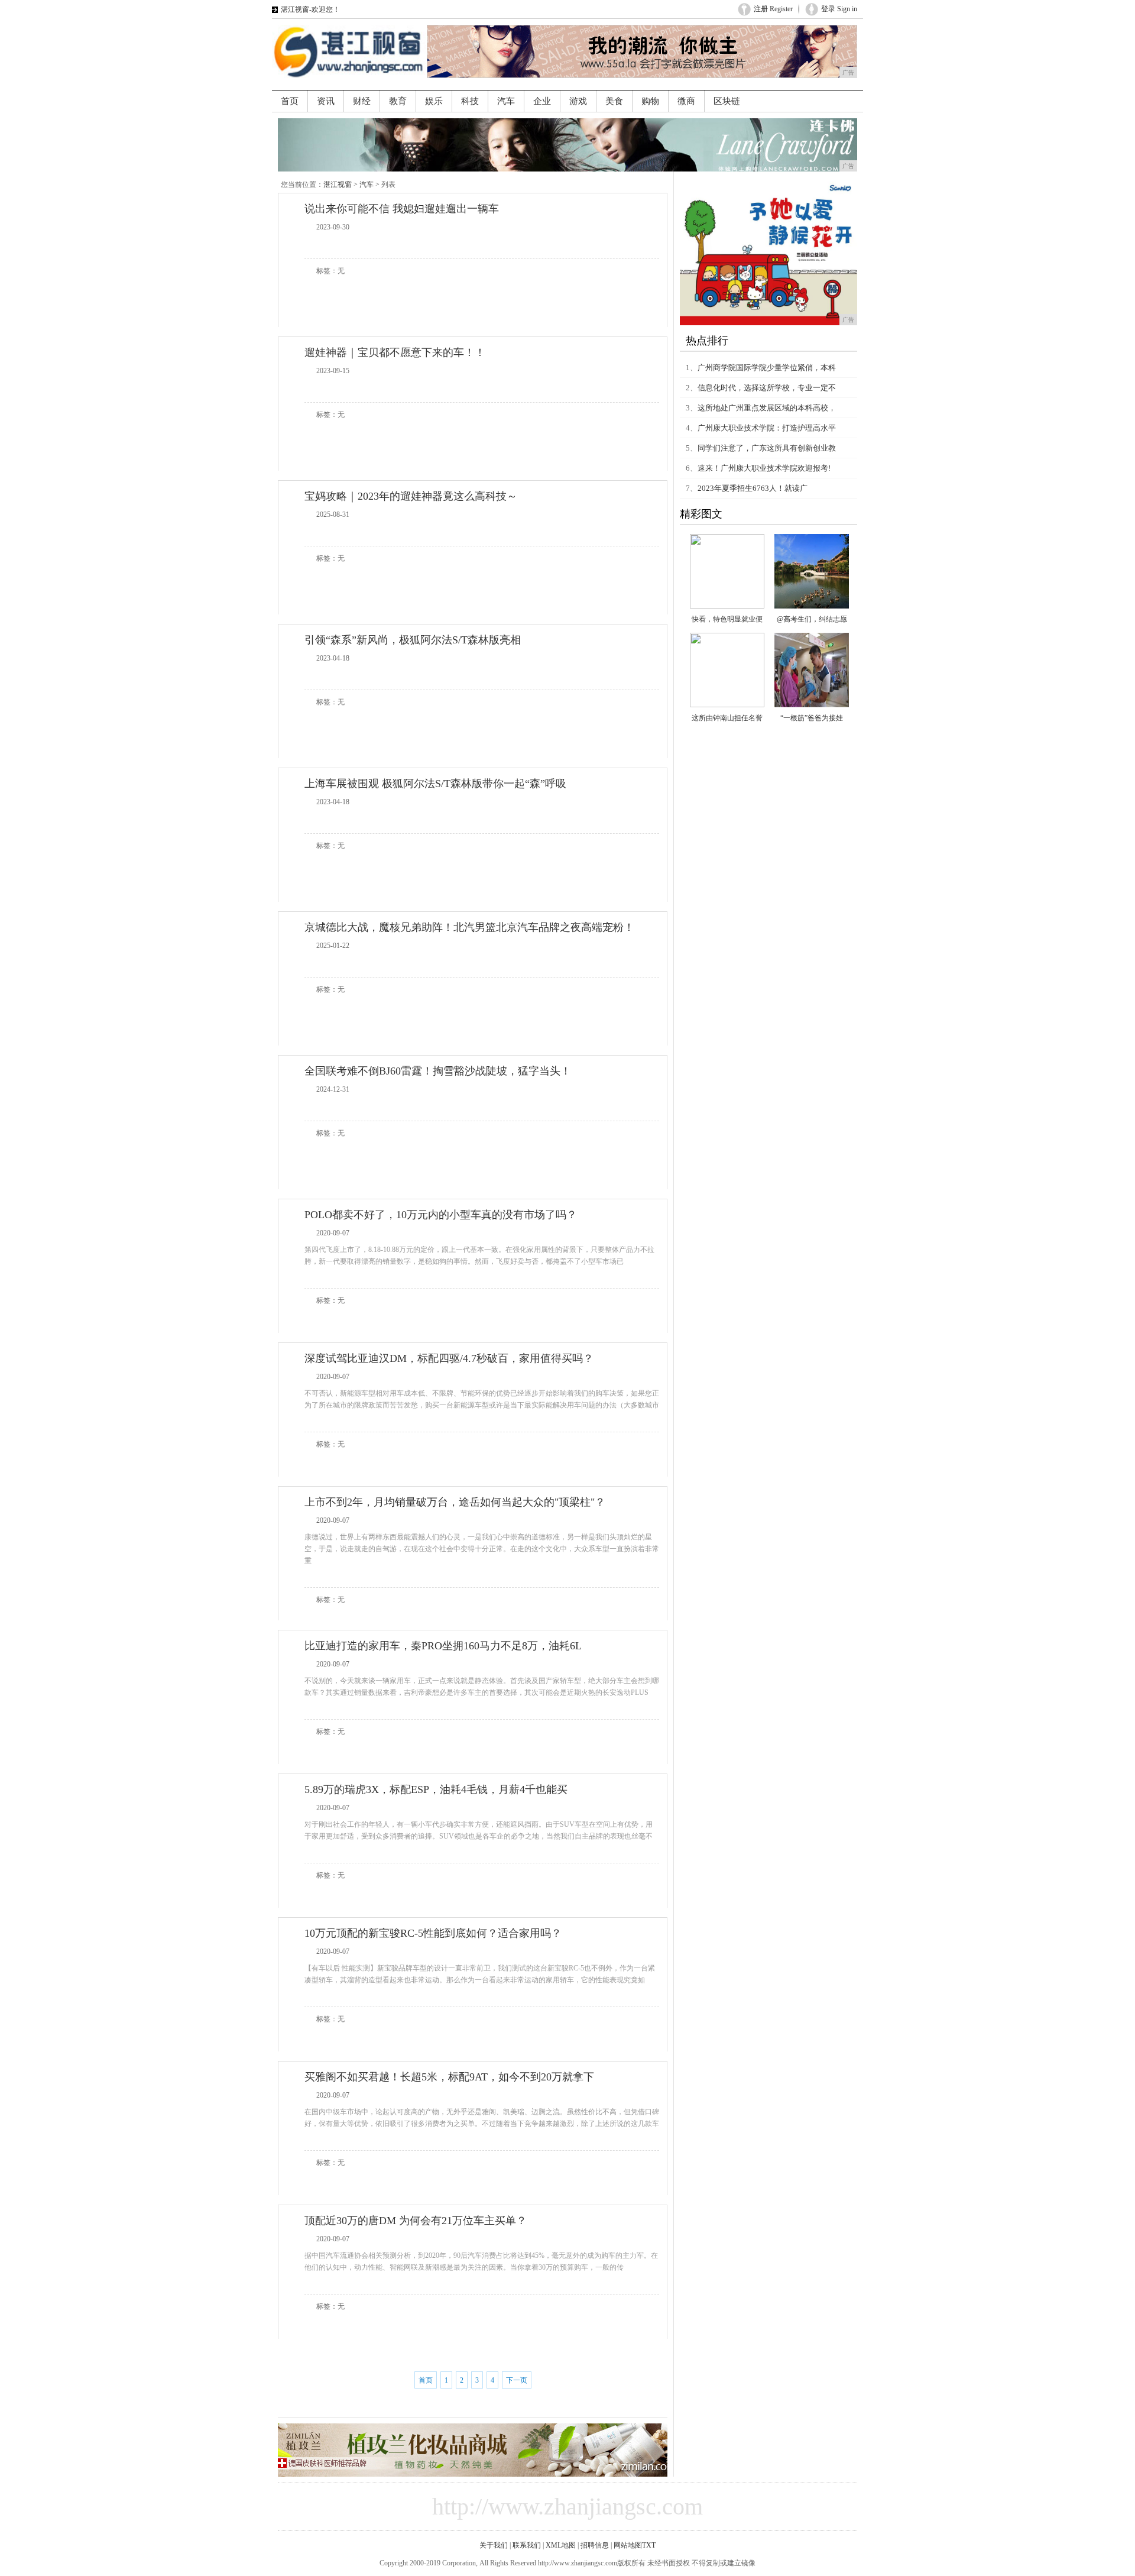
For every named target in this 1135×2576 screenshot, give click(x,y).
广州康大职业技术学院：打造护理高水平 (767, 428)
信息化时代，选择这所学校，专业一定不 (767, 388)
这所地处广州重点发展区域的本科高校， (767, 408)
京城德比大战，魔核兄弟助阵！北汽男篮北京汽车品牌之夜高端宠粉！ (469, 927)
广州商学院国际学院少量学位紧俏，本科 (767, 368)
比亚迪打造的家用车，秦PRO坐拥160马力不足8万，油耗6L (443, 1646)
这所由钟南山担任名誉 (727, 718)
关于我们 (494, 2545)
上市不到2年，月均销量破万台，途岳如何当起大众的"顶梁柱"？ (455, 1502)
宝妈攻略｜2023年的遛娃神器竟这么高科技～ (411, 496)
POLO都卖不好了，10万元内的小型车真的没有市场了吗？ (441, 1215)
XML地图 (561, 2545)
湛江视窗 (338, 185)
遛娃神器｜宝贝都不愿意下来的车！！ (395, 352)
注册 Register (773, 9)
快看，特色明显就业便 (727, 619)
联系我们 (527, 2545)
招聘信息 (595, 2545)
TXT (649, 2545)
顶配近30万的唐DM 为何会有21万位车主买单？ (416, 2221)
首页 (426, 2380)
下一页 (517, 2380)
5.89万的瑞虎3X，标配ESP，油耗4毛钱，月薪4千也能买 (436, 1789)
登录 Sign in (839, 9)
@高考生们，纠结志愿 (812, 619)
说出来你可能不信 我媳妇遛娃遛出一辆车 (402, 209)
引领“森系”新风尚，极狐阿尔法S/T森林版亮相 (413, 640)
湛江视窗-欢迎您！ (310, 9)
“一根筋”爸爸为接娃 (812, 718)
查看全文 (534, 245)
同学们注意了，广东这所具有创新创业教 (767, 448)
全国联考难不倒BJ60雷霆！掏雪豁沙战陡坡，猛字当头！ (438, 1071)
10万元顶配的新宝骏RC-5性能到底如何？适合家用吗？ (433, 1933)
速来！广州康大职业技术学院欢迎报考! (764, 468)
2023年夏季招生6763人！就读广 (753, 488)
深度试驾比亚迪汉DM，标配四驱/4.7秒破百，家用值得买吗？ (449, 1358)
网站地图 (628, 2545)
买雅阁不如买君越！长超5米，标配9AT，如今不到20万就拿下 (449, 2077)
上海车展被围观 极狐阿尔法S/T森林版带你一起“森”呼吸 (435, 784)
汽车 (367, 185)
